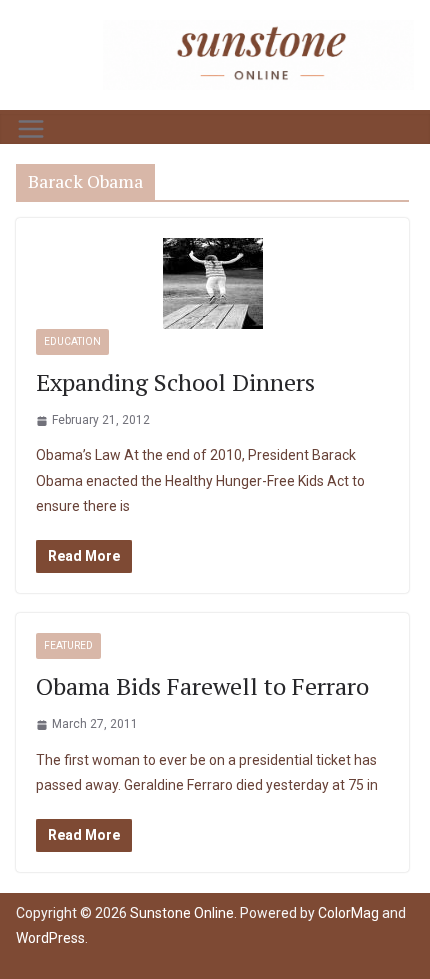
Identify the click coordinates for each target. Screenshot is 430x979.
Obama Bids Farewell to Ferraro (202, 686)
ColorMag (348, 913)
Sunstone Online (182, 913)
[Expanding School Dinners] (212, 283)
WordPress (50, 938)
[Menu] (31, 129)
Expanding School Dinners (175, 382)
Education (72, 341)
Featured (68, 645)
